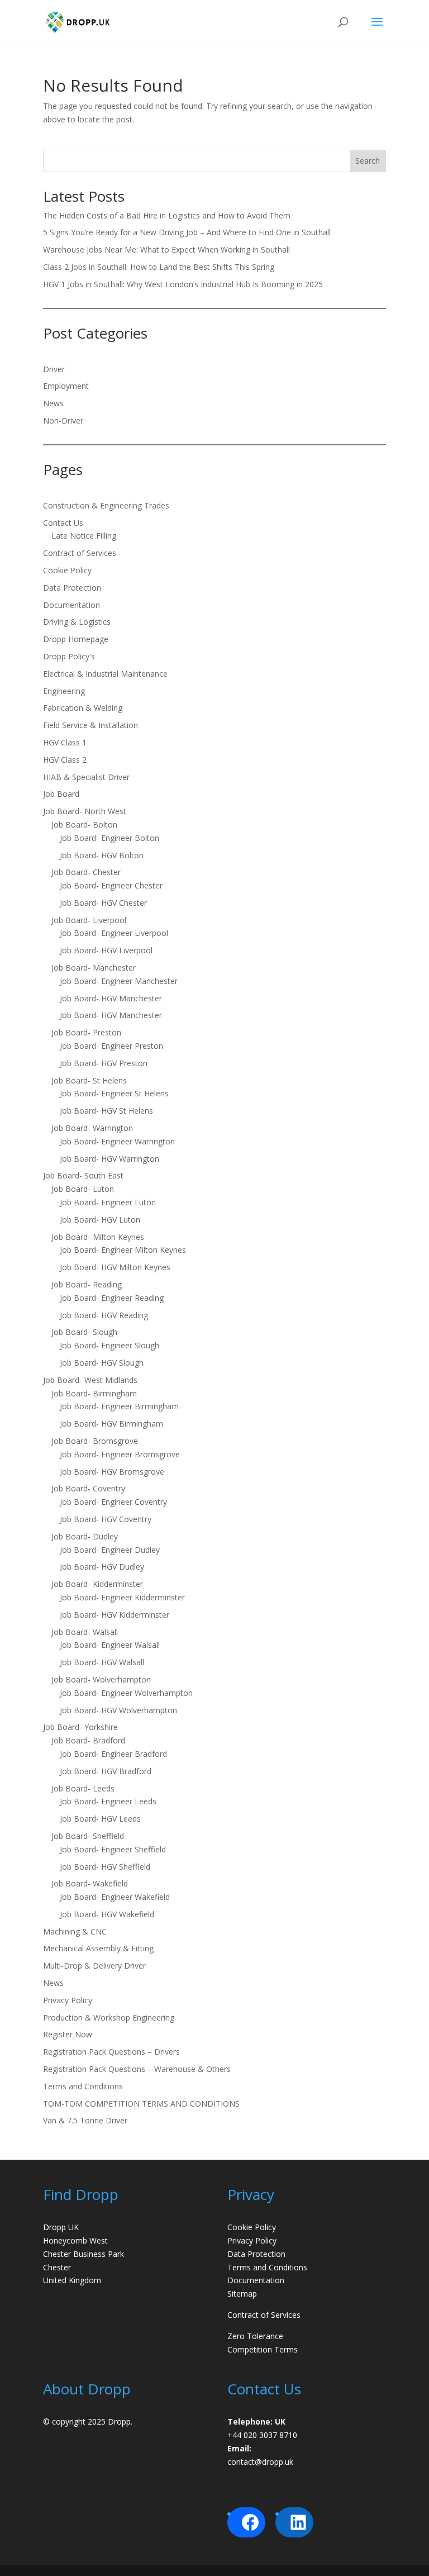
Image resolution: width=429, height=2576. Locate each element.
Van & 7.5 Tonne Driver (85, 2120)
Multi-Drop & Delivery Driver (94, 1966)
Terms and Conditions (83, 2086)
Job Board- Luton (83, 1189)
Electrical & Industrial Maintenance (105, 674)
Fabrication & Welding (83, 708)
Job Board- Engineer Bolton (109, 838)
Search (368, 161)
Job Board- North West (85, 811)
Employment (66, 386)
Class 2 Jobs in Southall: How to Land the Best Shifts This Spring (159, 267)
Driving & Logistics (77, 622)
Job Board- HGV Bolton (102, 855)
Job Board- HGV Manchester (111, 998)
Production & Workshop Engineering (109, 2017)
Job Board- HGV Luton (100, 1220)
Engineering (64, 691)
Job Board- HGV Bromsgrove (112, 1472)
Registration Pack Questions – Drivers (114, 2052)
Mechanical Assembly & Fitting (98, 1948)
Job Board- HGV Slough (102, 1363)
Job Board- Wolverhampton (101, 1679)
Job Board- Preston (86, 1032)
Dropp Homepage (76, 639)
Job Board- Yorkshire (80, 1727)
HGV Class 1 (65, 742)
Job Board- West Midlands (90, 1380)
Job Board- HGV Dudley (102, 1567)
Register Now (68, 2034)
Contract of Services (80, 553)
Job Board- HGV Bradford (106, 1771)
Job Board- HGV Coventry (106, 1519)
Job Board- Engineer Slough (109, 1345)
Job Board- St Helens (89, 1080)
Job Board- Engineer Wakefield (115, 1897)
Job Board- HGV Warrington (109, 1159)
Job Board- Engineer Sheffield (113, 1849)
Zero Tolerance (255, 2336)
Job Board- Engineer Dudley (110, 1550)
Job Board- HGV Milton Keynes (115, 1267)
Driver (54, 369)
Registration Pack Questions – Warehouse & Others (139, 2069)
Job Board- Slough (84, 1332)
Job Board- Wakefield (90, 1883)
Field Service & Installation (90, 725)
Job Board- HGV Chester (103, 903)
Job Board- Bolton (84, 824)
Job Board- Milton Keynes (98, 1237)
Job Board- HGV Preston (104, 1063)
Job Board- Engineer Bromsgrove (120, 1454)
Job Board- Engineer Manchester (119, 981)
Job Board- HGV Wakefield (107, 1914)
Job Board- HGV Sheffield (105, 1867)
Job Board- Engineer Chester (111, 885)
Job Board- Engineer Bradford (113, 1754)
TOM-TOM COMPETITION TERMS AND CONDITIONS (141, 2104)
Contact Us (63, 523)
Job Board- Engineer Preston (111, 1046)
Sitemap (242, 2294)
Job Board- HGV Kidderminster (115, 1615)
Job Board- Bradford (88, 1740)
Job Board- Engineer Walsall (110, 1645)
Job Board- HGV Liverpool (106, 950)
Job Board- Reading (87, 1284)
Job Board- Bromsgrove (95, 1441)
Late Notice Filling (84, 536)
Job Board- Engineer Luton (108, 1202)
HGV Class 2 (65, 760)
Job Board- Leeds (83, 1788)
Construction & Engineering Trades (106, 505)
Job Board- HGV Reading (104, 1315)
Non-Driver (63, 420)
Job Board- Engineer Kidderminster (122, 1597)
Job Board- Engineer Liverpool (114, 933)
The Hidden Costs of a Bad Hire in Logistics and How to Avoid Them (167, 215)
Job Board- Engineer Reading (112, 1298)
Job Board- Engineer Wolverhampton (126, 1693)
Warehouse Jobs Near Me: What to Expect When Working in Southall (166, 249)
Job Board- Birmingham (94, 1393)
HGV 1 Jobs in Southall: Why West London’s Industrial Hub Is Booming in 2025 (183, 284)
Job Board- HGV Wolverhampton (118, 1710)
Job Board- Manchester (94, 968)
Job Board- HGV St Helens (106, 1111)
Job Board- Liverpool (89, 920)
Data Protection (72, 588)
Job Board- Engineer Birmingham (119, 1406)
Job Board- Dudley (85, 1536)
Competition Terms (263, 2349)
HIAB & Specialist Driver (86, 777)
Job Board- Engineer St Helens (114, 1093)
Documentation (71, 605)
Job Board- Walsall (85, 1632)
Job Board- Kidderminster (97, 1584)
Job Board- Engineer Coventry (113, 1502)
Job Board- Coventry (88, 1488)
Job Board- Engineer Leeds (108, 1801)
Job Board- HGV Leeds (100, 1819)
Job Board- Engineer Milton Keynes (123, 1250)
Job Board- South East (83, 1175)
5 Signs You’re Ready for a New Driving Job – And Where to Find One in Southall (187, 232)
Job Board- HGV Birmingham (111, 1424)
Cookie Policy (67, 570)
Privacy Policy (68, 2000)
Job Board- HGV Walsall (102, 1662)
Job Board (61, 794)
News (53, 403)
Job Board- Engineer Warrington (117, 1141)
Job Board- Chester (86, 872)
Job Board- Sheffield (88, 1836)
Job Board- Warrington (92, 1128)
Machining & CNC (75, 1931)
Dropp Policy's (69, 656)
